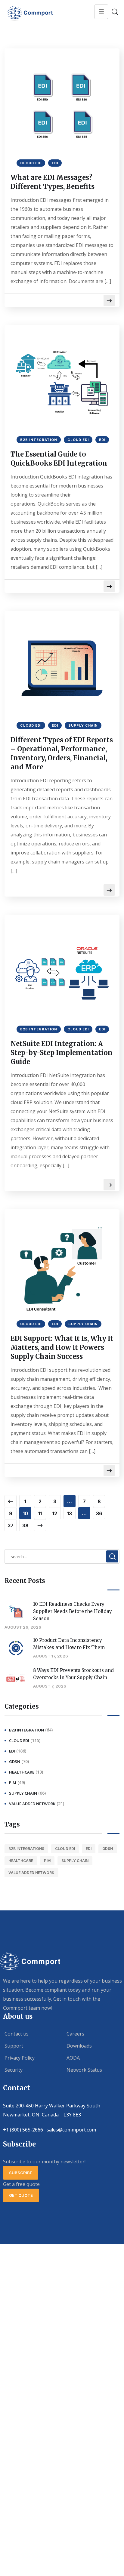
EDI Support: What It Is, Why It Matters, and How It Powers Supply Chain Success (62, 1347)
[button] (21, 2173)
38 (25, 1525)
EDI (55, 163)
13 (70, 1513)
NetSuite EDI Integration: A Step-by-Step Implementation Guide (62, 1053)
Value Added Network (32, 1804)
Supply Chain (83, 725)
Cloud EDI (31, 163)
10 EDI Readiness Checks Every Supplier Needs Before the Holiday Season (73, 1611)
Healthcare (22, 1772)
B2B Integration (39, 440)
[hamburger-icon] (101, 12)
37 (11, 1525)
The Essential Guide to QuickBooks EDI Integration (59, 459)
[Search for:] (62, 1556)
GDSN (15, 1762)
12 (55, 1513)
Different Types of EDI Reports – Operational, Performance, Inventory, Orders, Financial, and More (62, 753)
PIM (13, 1783)
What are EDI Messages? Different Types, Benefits (53, 182)
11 (40, 1513)
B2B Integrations (26, 1849)
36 (99, 1513)
